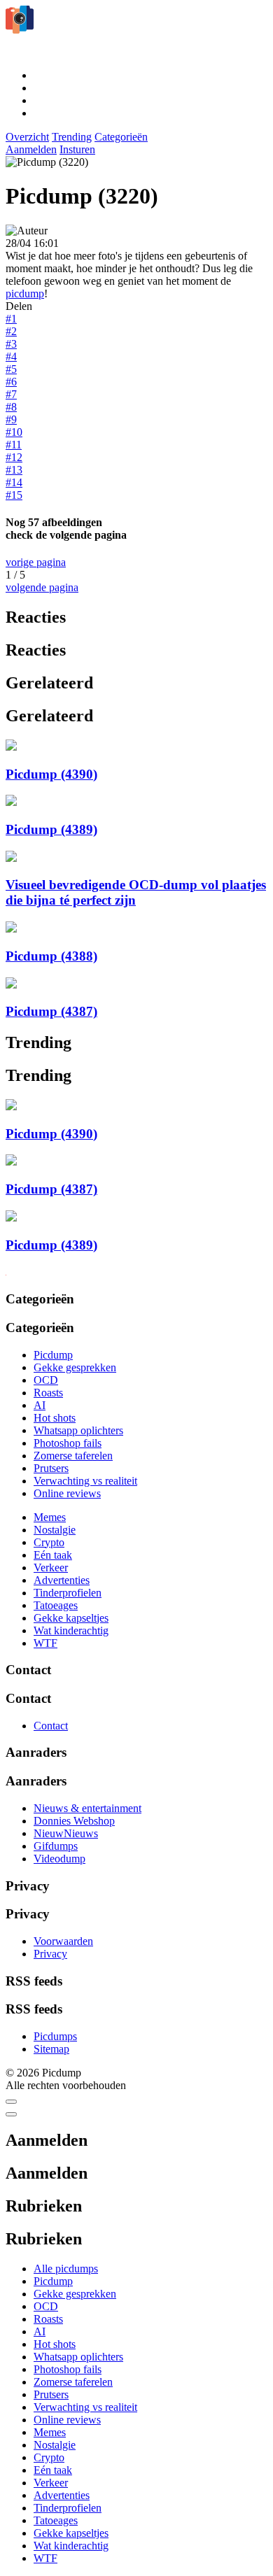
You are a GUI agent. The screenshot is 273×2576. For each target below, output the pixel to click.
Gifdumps (56, 1846)
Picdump (53, 1355)
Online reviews (67, 1493)
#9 (11, 419)
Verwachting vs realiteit (85, 1481)
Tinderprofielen (68, 1593)
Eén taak (53, 1555)
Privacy (50, 1954)
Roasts (48, 1393)
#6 (11, 382)
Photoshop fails (68, 1443)
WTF (45, 1643)
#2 (11, 331)
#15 (14, 495)
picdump (25, 293)
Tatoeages (56, 1605)
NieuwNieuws (66, 1833)
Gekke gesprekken (75, 1367)
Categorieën (121, 137)
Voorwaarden (63, 1941)
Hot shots (55, 1418)
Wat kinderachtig (71, 1630)
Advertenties (62, 1580)
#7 (11, 394)
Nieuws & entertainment (87, 1808)
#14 (14, 482)
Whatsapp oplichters (78, 1430)
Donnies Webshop (74, 1821)
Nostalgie (55, 1530)
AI (40, 1405)
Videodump (59, 1859)
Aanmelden (31, 149)
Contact (51, 1726)
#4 (11, 356)
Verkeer (51, 1567)
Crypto (49, 1542)
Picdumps (55, 2036)
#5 (11, 369)
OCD (46, 1380)
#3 (11, 344)
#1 (11, 319)
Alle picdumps (66, 2269)
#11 (14, 445)
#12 (14, 457)
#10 (14, 432)
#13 (14, 470)
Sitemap (51, 2049)
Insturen (77, 149)
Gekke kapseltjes (71, 1618)
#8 (11, 407)
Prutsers (51, 1468)
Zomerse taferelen (73, 1456)
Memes (50, 1517)
